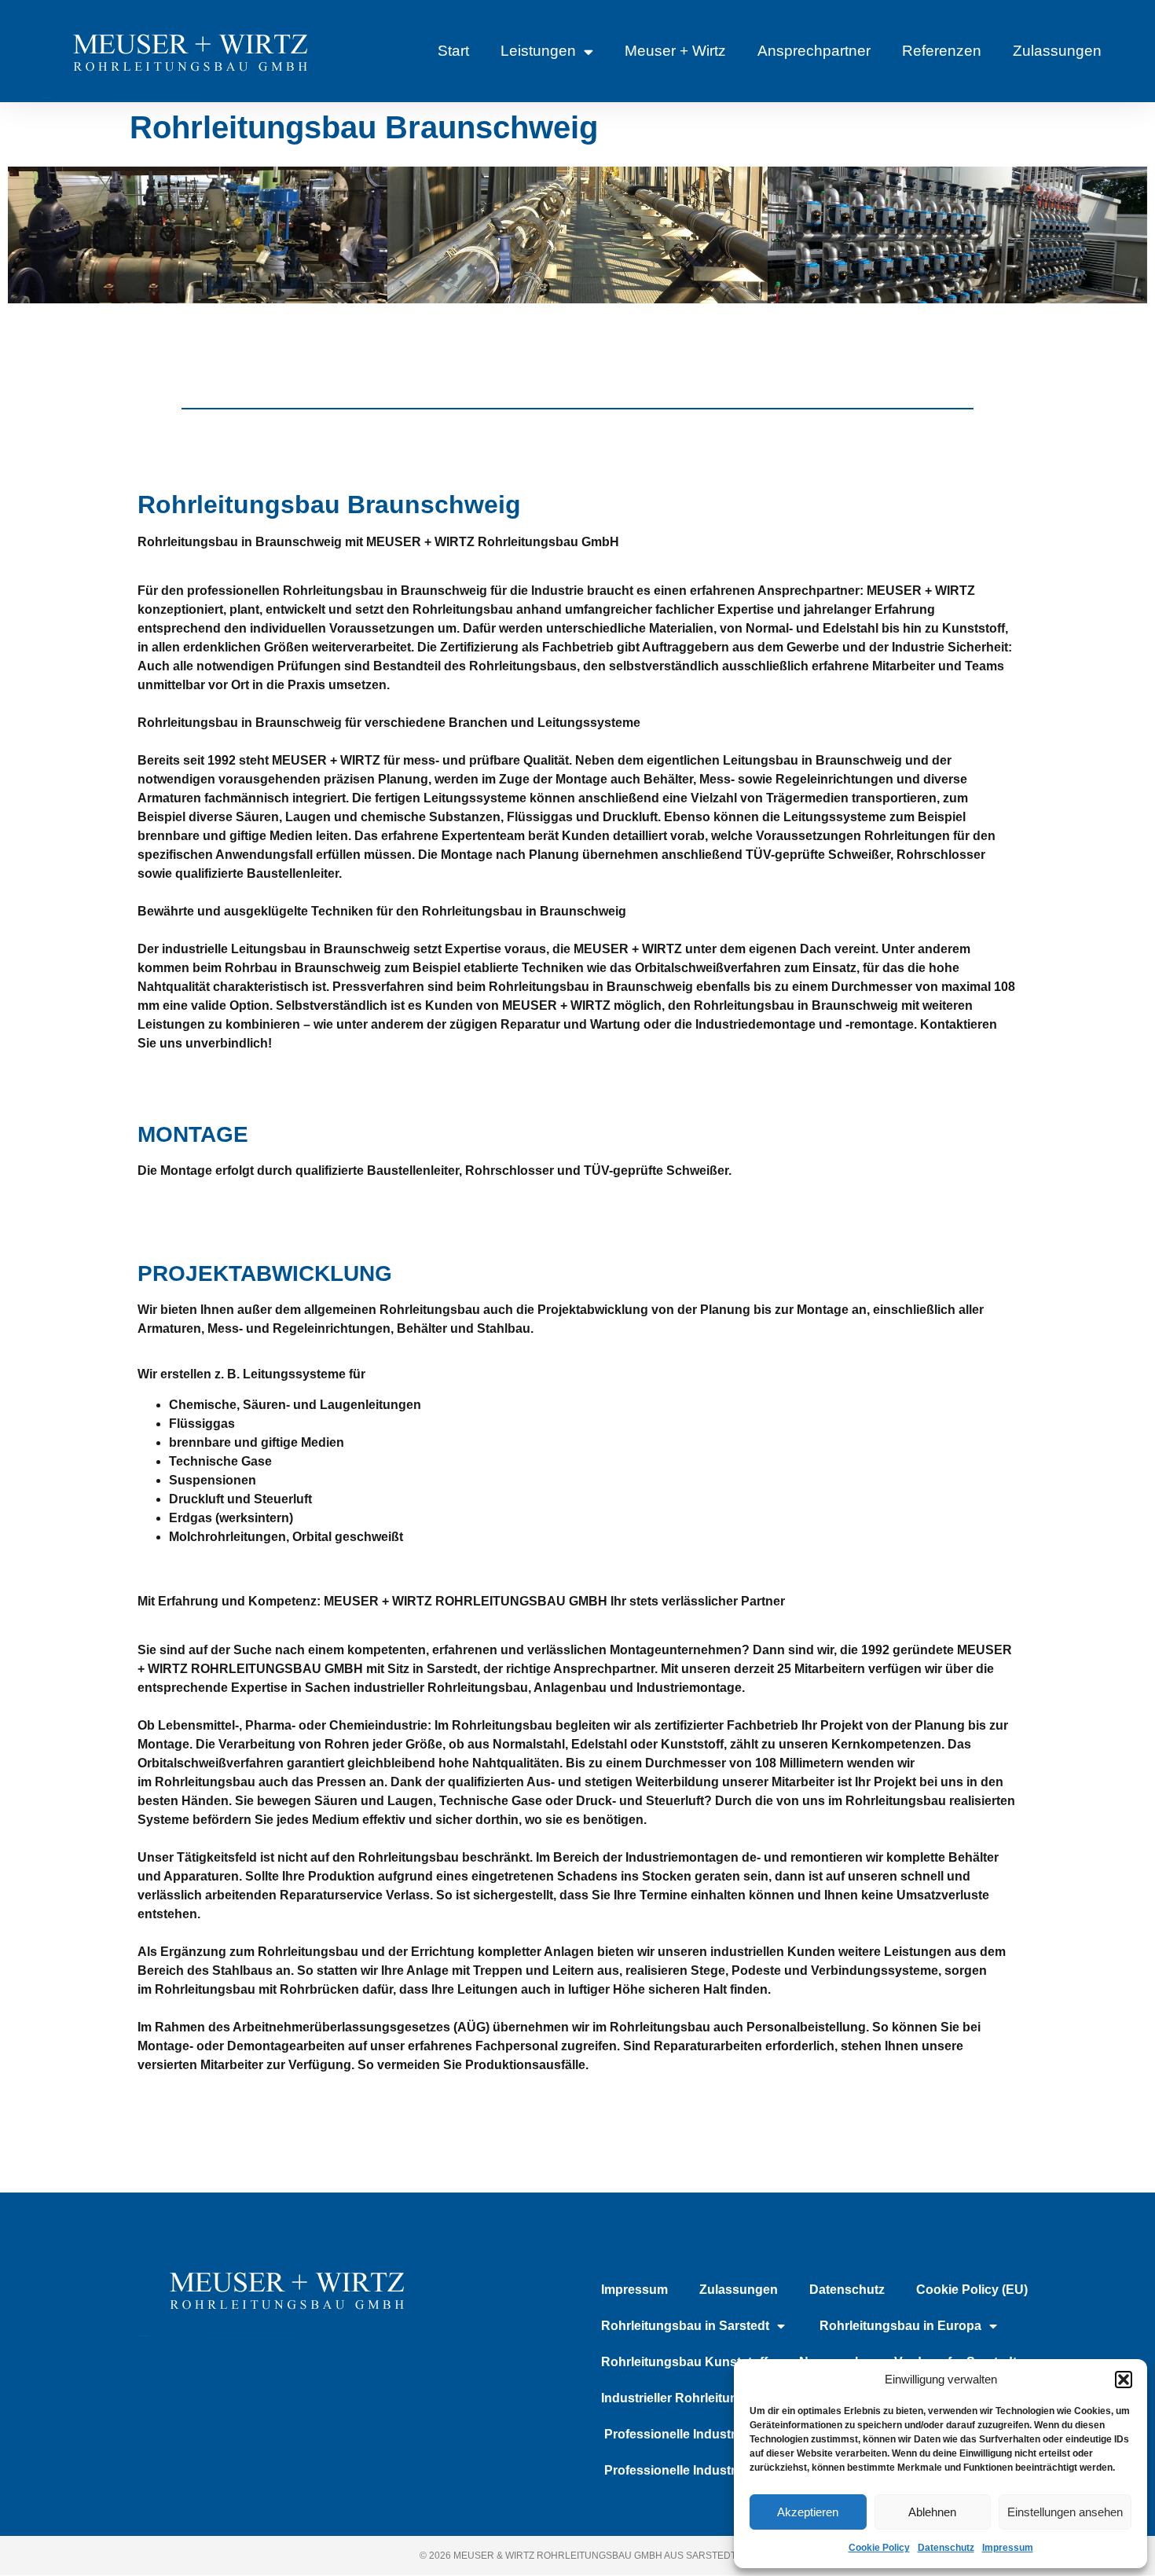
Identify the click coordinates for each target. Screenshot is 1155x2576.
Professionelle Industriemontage (700, 2434)
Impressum (1008, 2548)
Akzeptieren (808, 2512)
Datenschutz (946, 2548)
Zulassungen (1057, 51)
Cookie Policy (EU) (972, 2290)
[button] (1124, 2380)
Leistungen (538, 51)
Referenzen (942, 51)
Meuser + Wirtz (675, 51)
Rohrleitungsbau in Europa (899, 2326)
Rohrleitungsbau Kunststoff (684, 2362)
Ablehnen (932, 2512)
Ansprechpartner (814, 51)
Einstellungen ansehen (1065, 2512)
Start (453, 51)
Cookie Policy (879, 2548)
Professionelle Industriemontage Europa (723, 2470)
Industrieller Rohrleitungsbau (688, 2398)
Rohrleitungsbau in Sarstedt (685, 2326)
